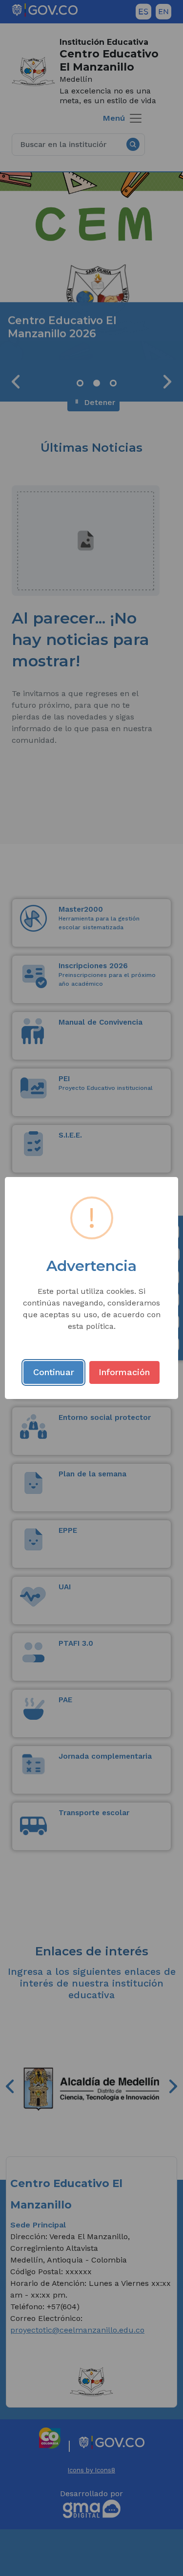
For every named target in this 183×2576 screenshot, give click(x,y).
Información (124, 1372)
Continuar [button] (54, 1372)
